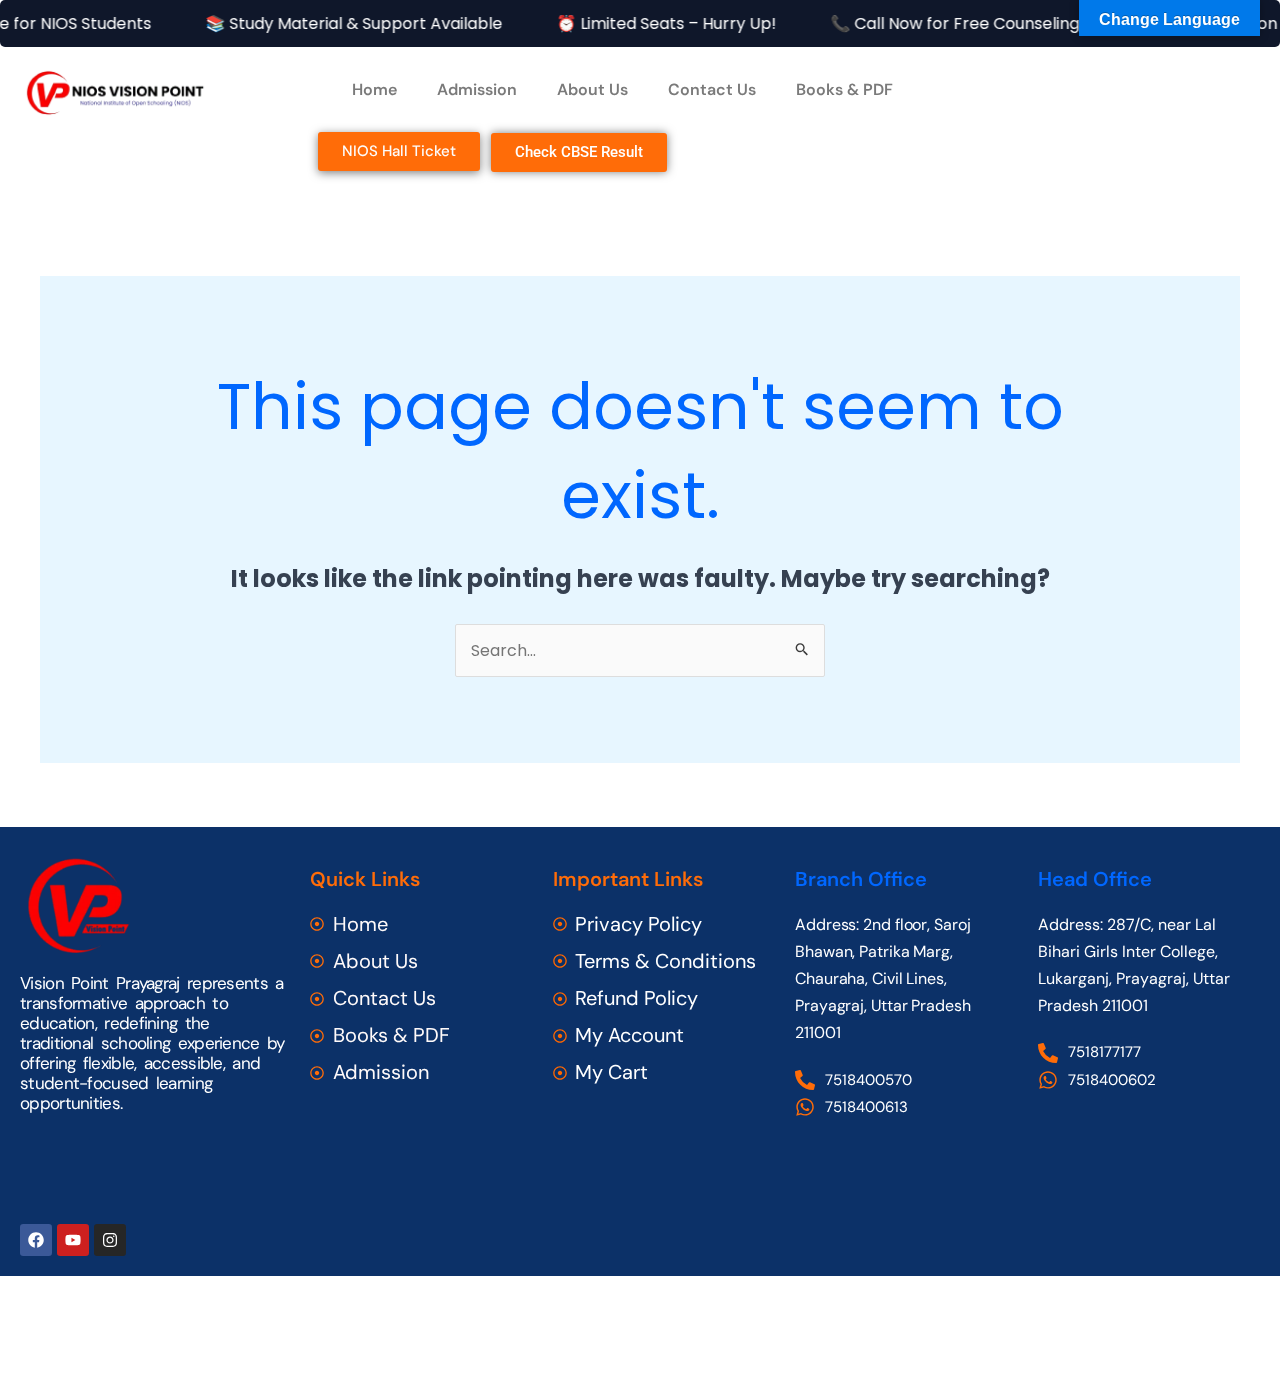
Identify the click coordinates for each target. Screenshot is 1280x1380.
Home (374, 89)
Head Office (1095, 879)
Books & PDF (844, 89)
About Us (592, 89)
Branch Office (861, 879)
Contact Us (712, 89)
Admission (477, 89)
